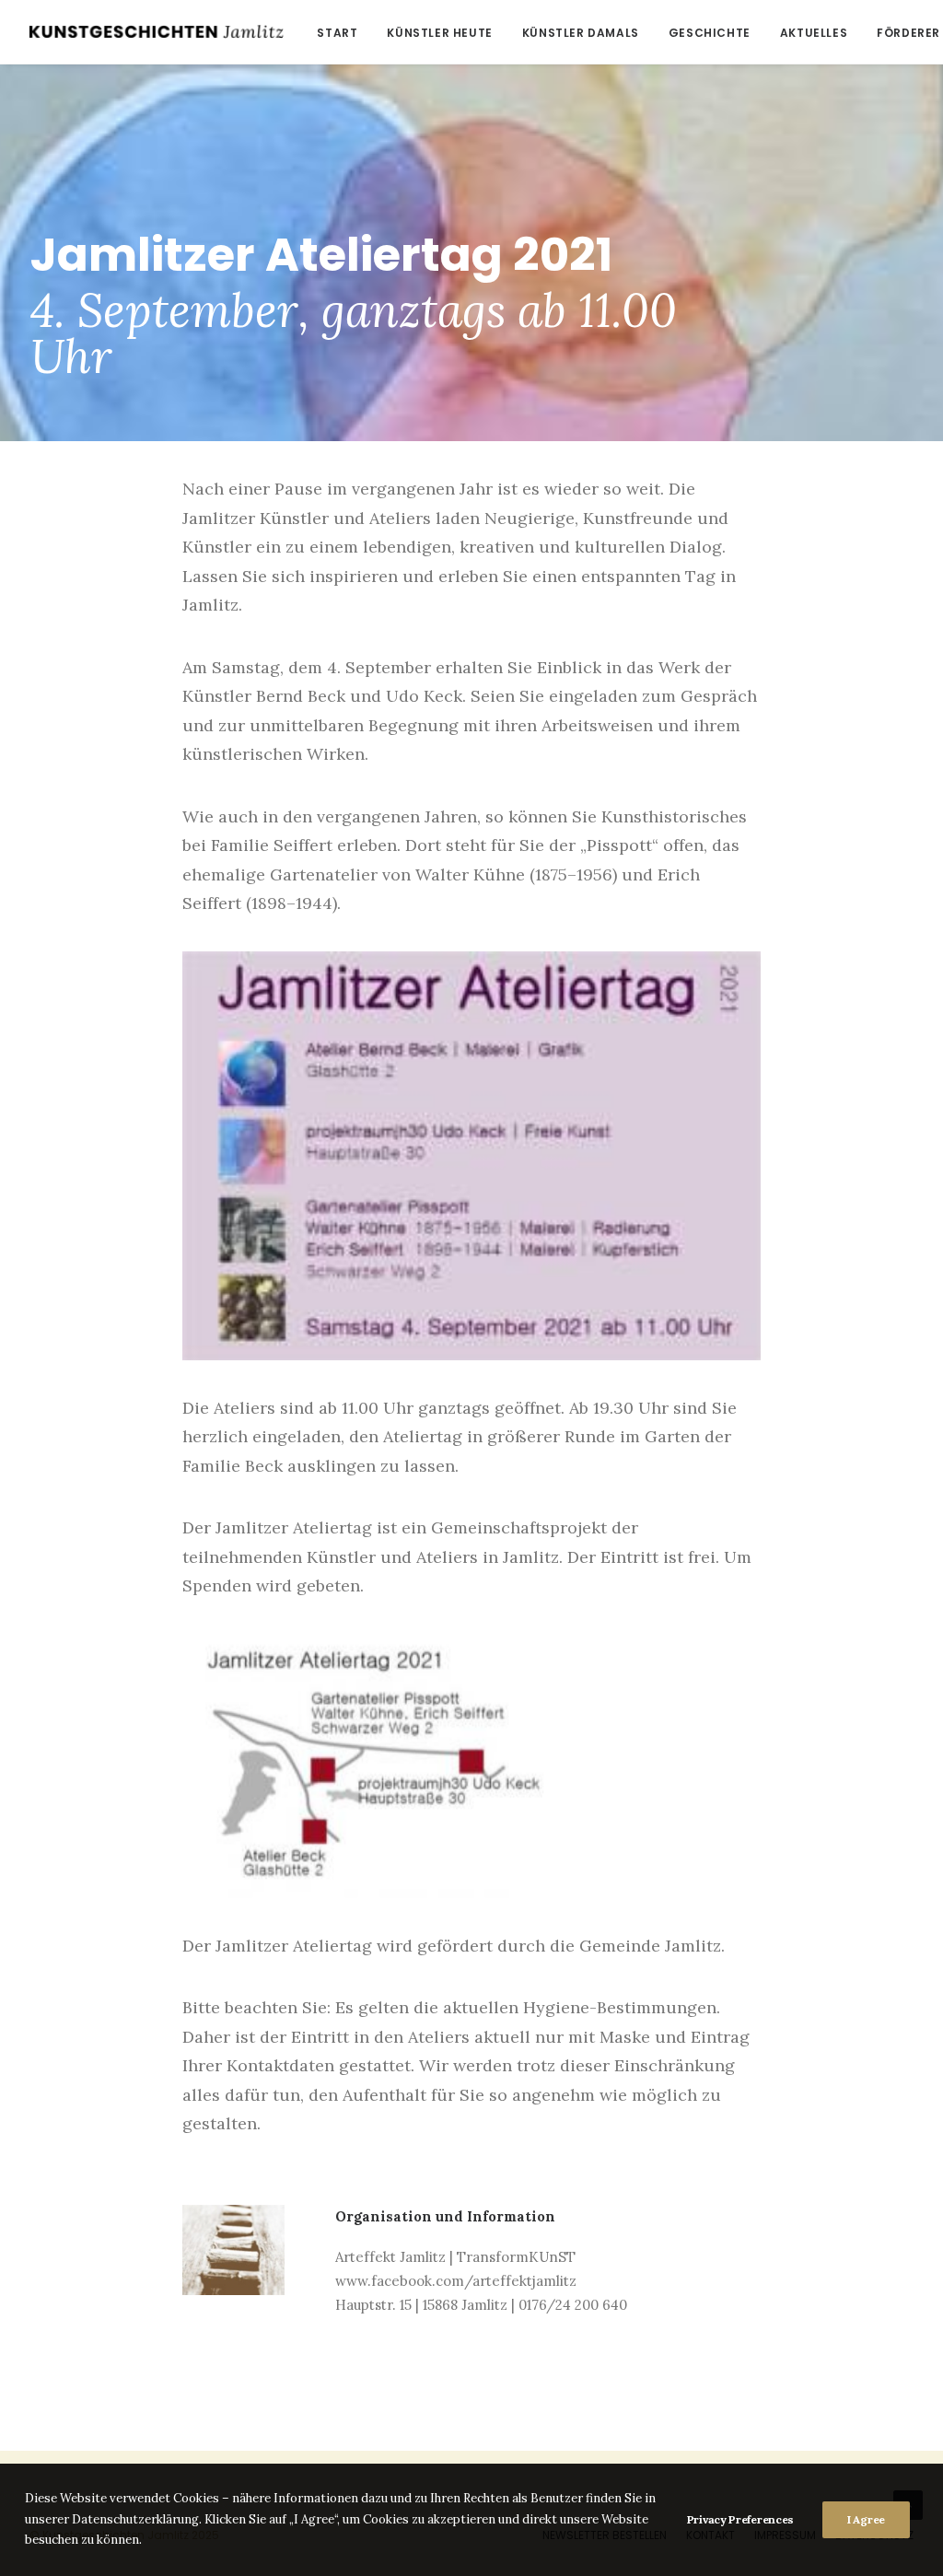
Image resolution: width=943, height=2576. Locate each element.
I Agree (866, 2519)
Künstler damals (581, 33)
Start (337, 33)
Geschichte (710, 33)
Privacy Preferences (740, 2519)
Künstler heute (439, 33)
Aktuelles (814, 33)
